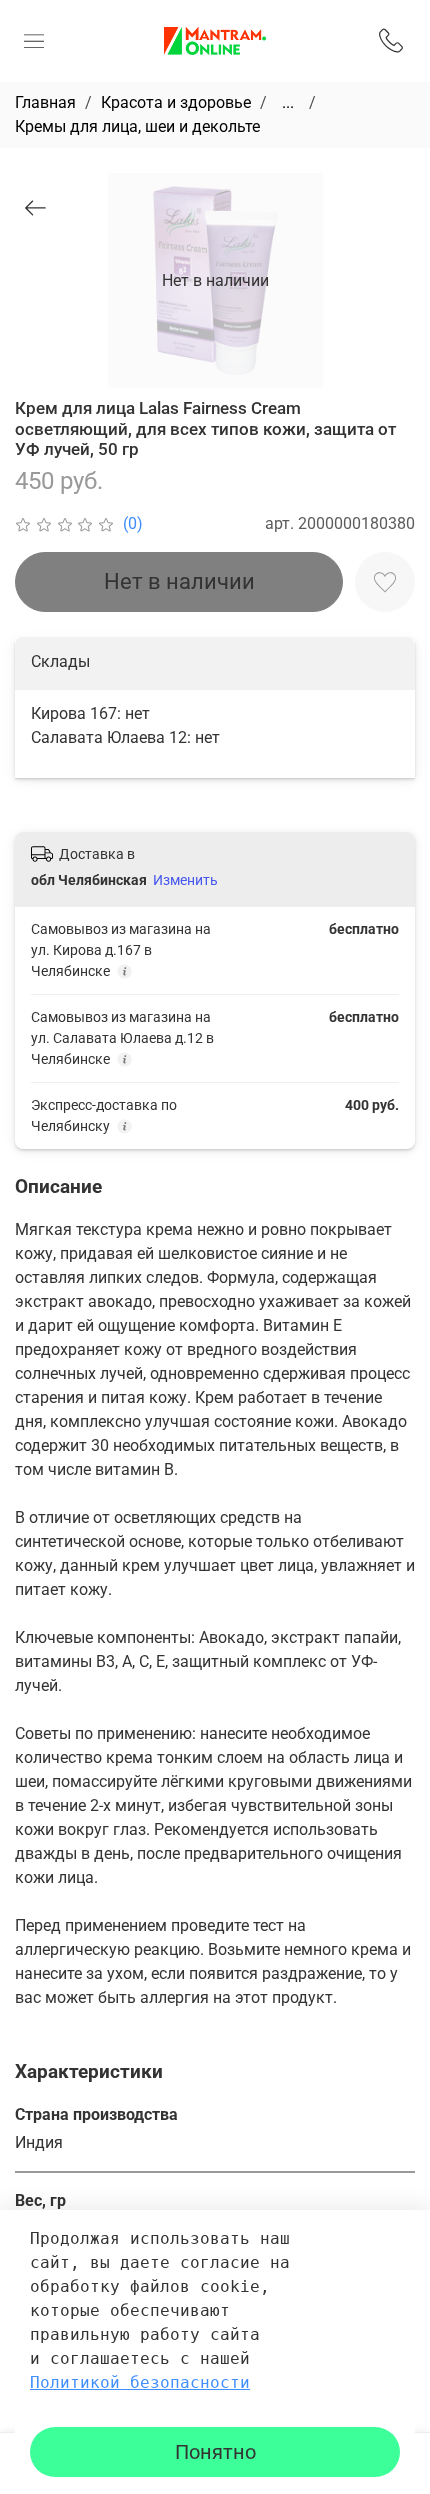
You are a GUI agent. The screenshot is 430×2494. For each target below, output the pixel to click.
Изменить (185, 880)
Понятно (215, 2452)
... (288, 103)
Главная (45, 102)
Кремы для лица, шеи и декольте (137, 126)
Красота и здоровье (176, 102)
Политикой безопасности (140, 2382)
